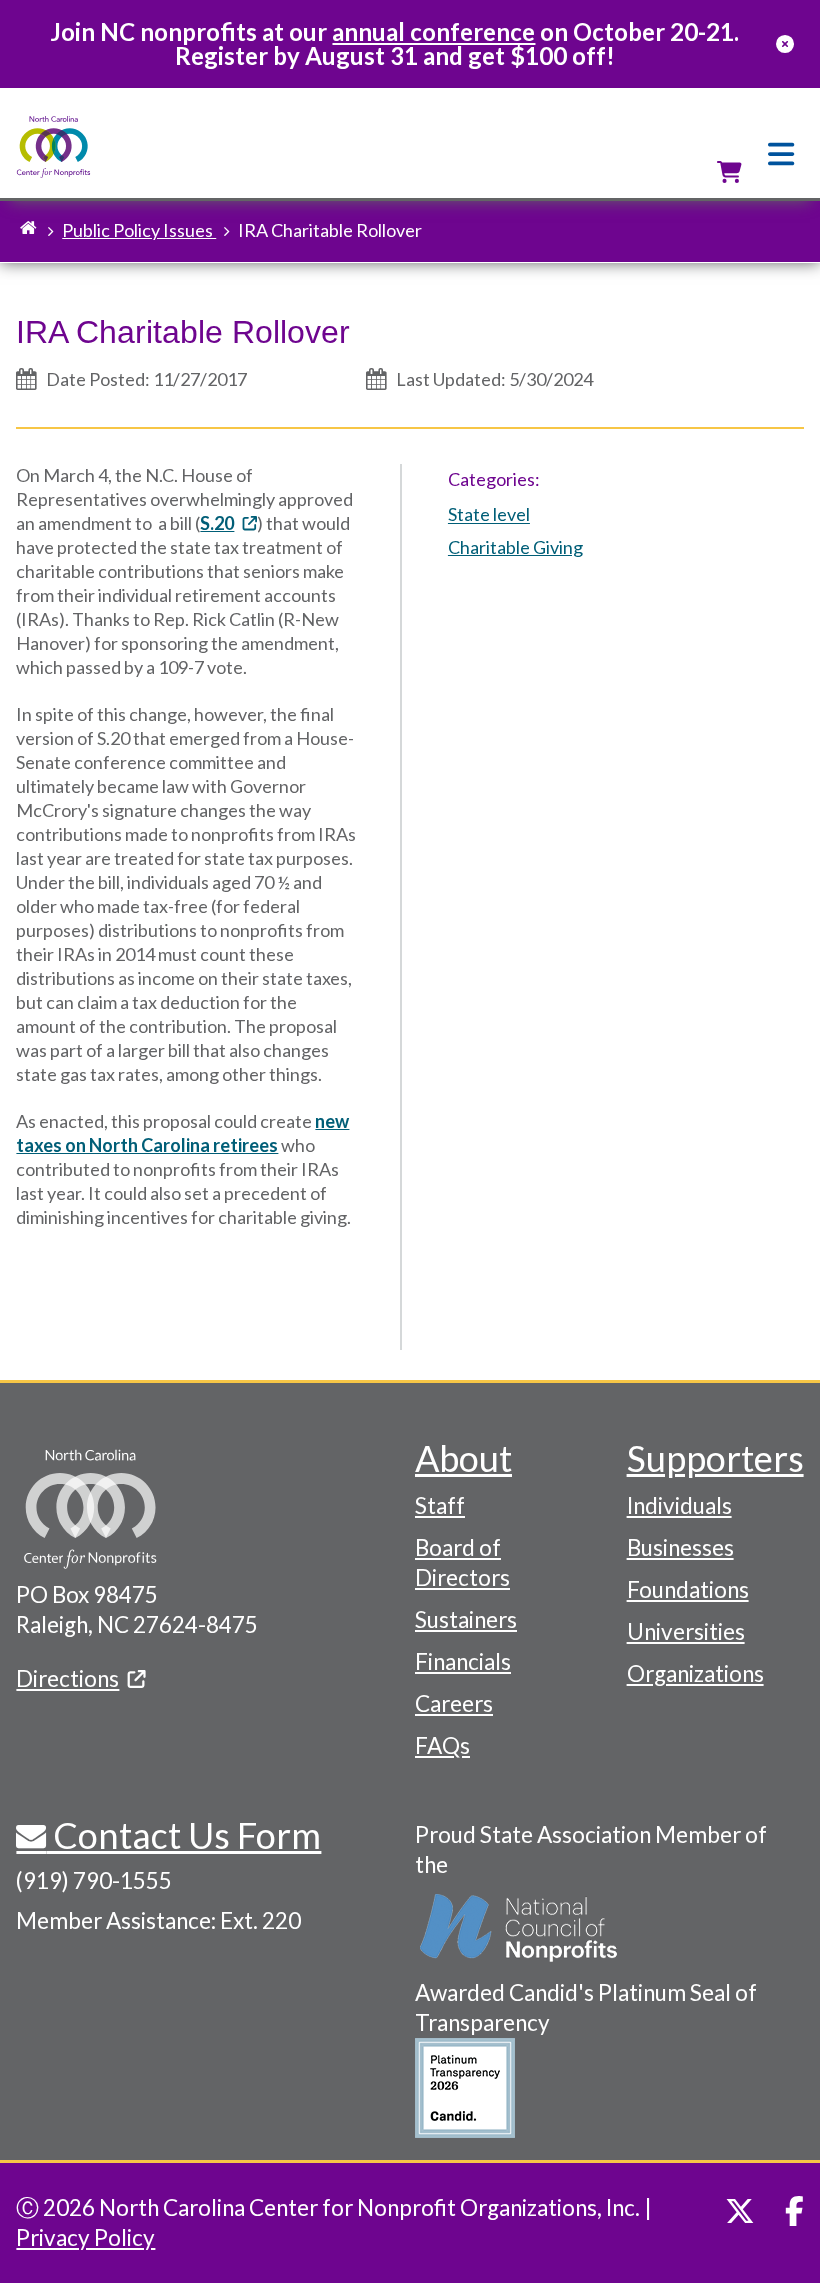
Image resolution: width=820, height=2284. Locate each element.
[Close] (785, 44)
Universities (686, 1631)
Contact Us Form (183, 1835)
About (463, 1458)
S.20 (217, 523)
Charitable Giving (515, 547)
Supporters (715, 1458)
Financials (463, 1661)
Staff (440, 1505)
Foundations (688, 1589)
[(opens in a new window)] (520, 1929)
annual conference (433, 31)
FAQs (442, 1745)
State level (489, 515)
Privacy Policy (85, 2237)
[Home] (53, 147)
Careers (454, 1703)
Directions (67, 1678)
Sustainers (466, 1619)
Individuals (679, 1505)
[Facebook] (794, 2211)
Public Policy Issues (139, 230)
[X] (740, 2211)
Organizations (695, 1673)
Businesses (680, 1547)
